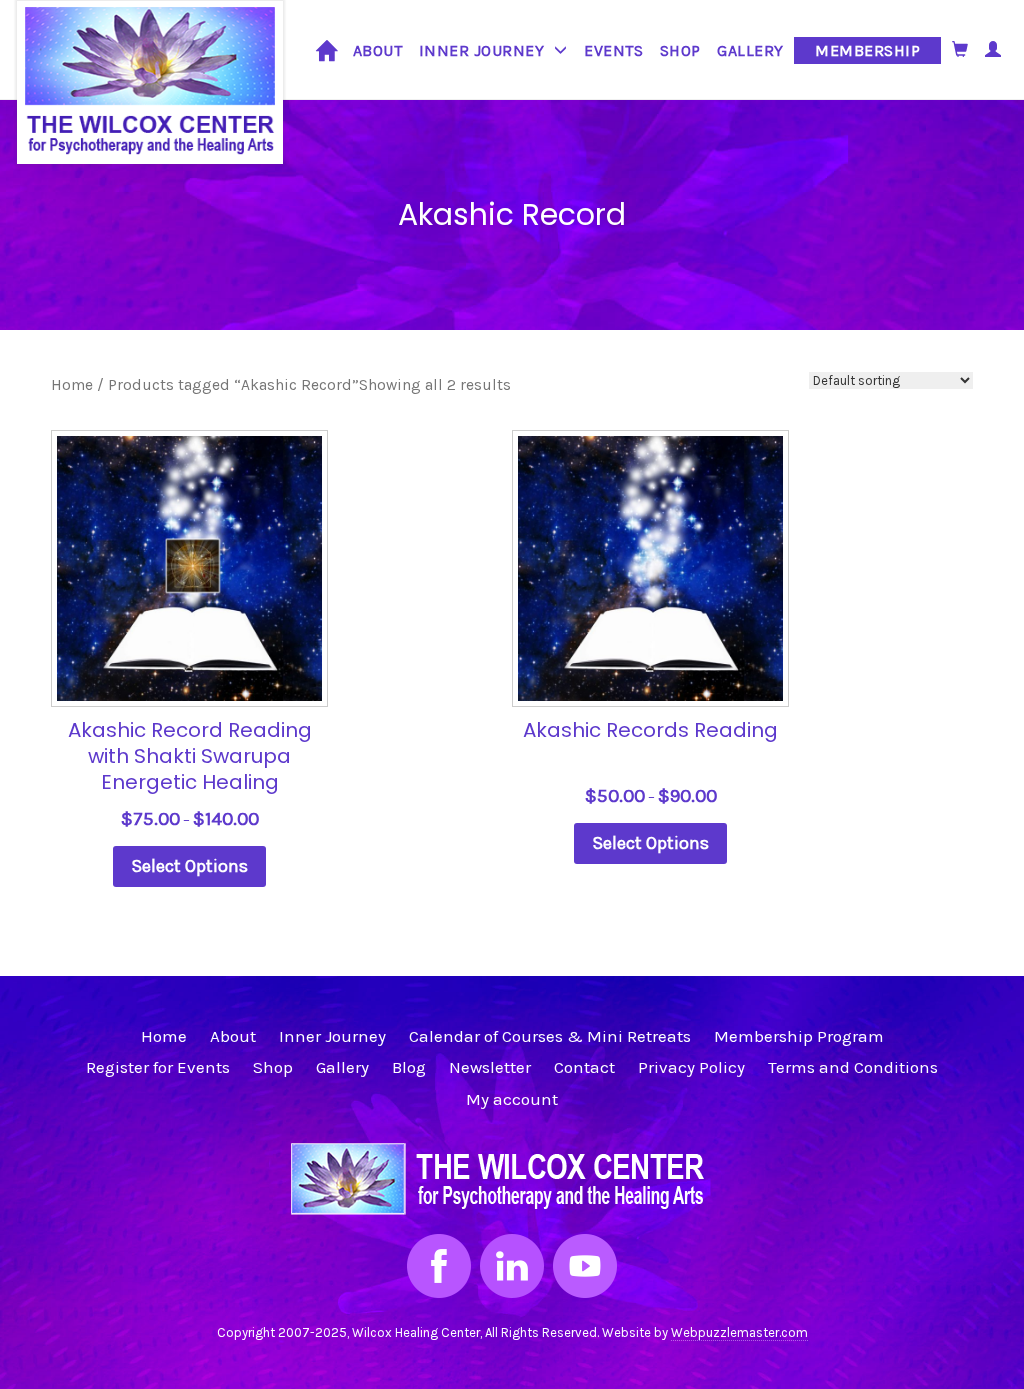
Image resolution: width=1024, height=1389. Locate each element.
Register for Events (158, 1067)
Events (613, 50)
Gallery (750, 50)
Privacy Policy (691, 1067)
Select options (189, 866)
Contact (584, 1067)
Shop (680, 50)
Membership (867, 50)
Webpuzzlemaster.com (739, 1332)
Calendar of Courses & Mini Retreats (550, 1036)
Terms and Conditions (853, 1067)
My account (512, 1099)
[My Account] (993, 49)
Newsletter (490, 1067)
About (378, 50)
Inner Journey (482, 50)
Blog (409, 1067)
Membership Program (799, 1036)
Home (326, 48)
